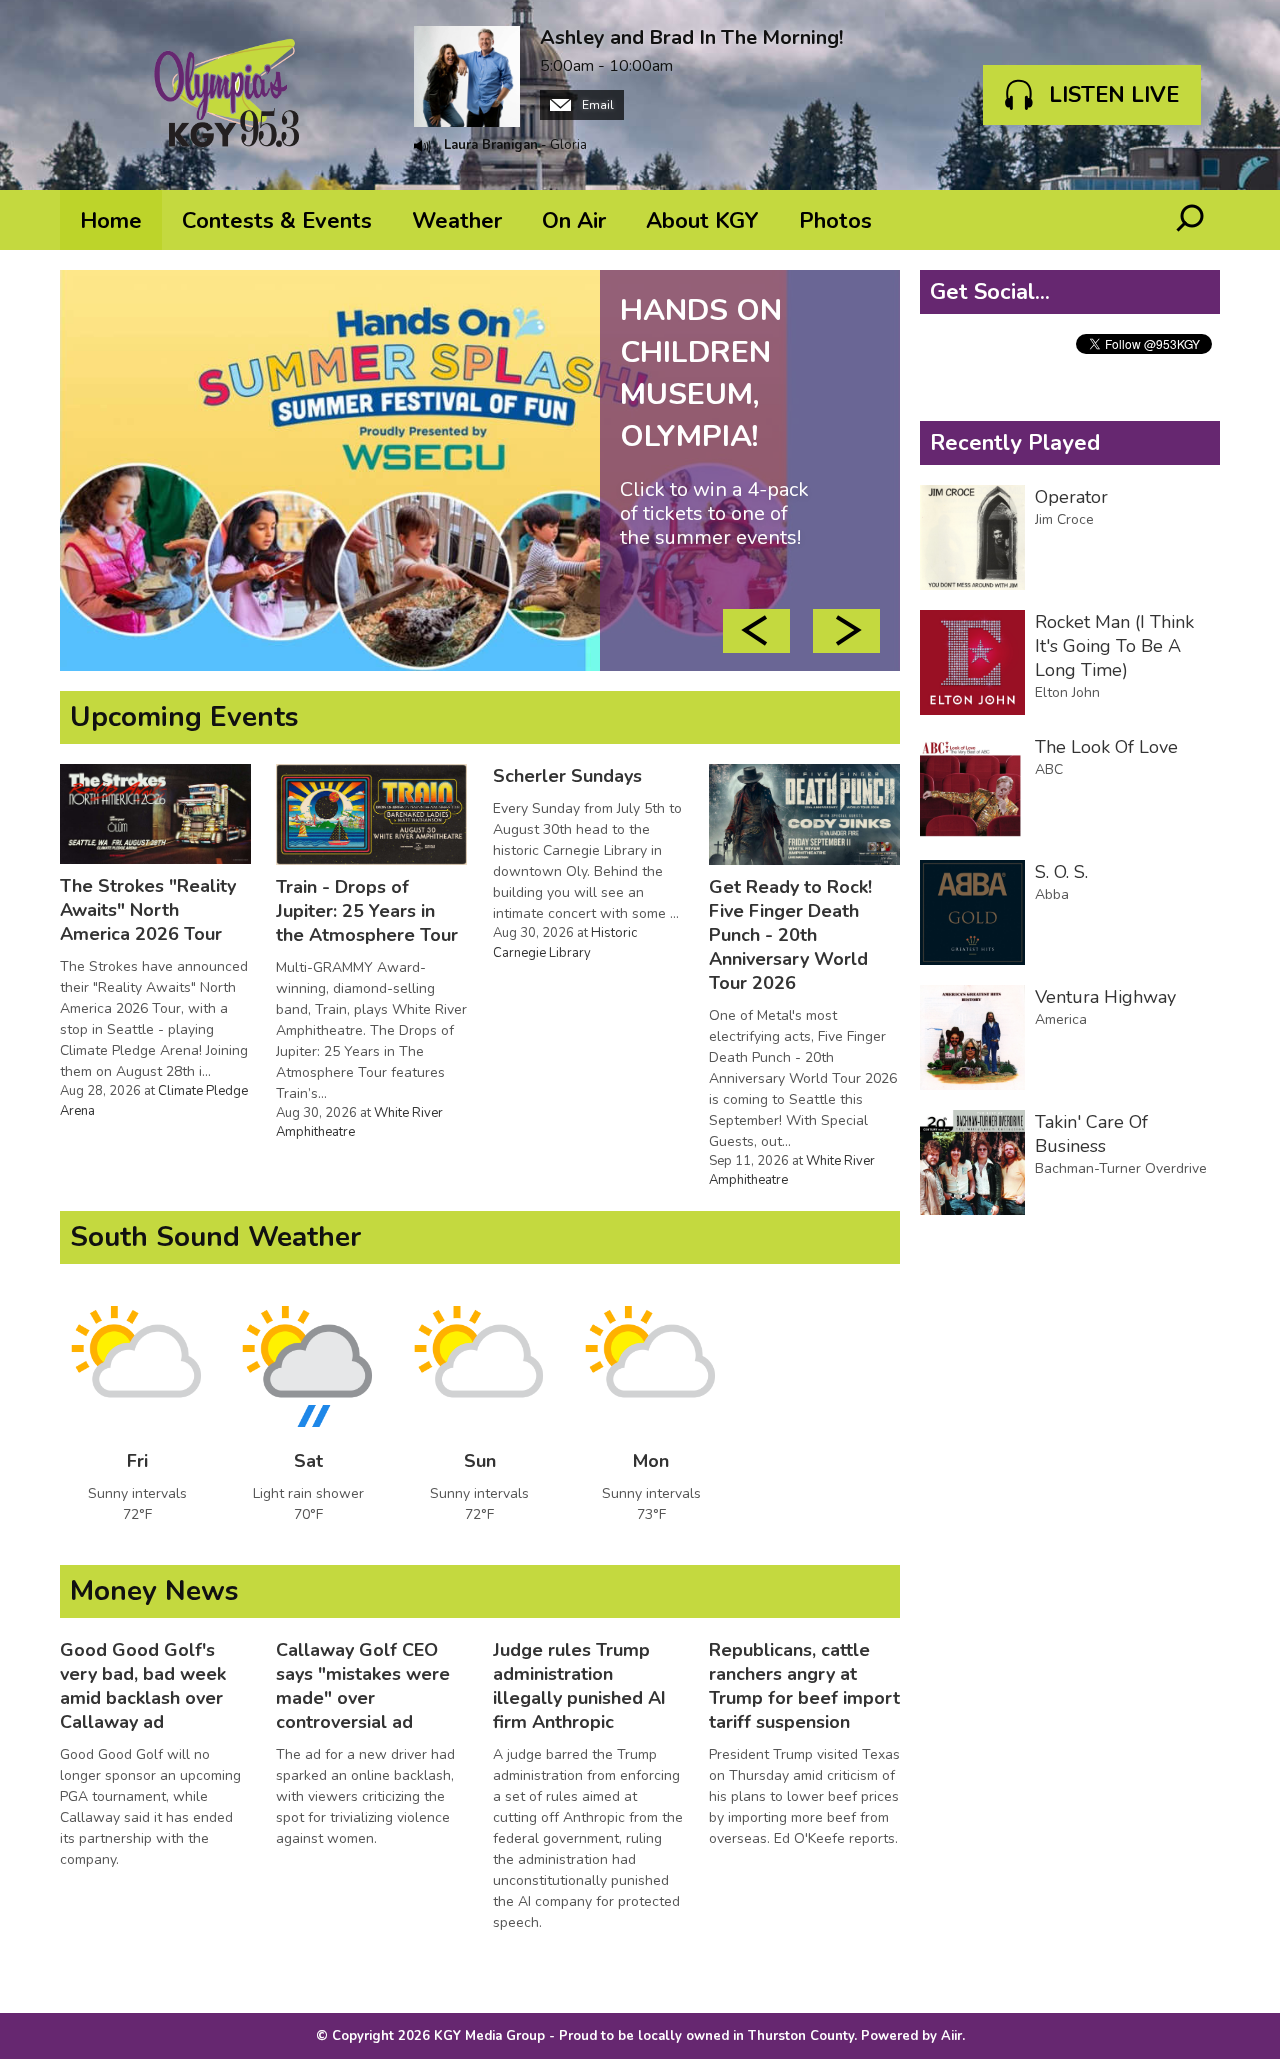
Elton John (1067, 692)
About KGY (702, 221)
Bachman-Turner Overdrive (1121, 1168)
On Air (574, 221)
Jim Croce (1064, 519)
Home (111, 221)
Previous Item (756, 631)
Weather (457, 221)
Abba (1052, 894)
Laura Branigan (491, 145)
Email (596, 105)
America (1061, 1019)
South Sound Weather (215, 1237)
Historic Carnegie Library (565, 943)
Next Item (846, 631)
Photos (835, 221)
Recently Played (1015, 443)
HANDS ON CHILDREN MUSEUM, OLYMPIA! (714, 420)
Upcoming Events (184, 717)
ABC (1049, 769)
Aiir (951, 2036)
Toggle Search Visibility (1190, 220)
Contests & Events (277, 221)
